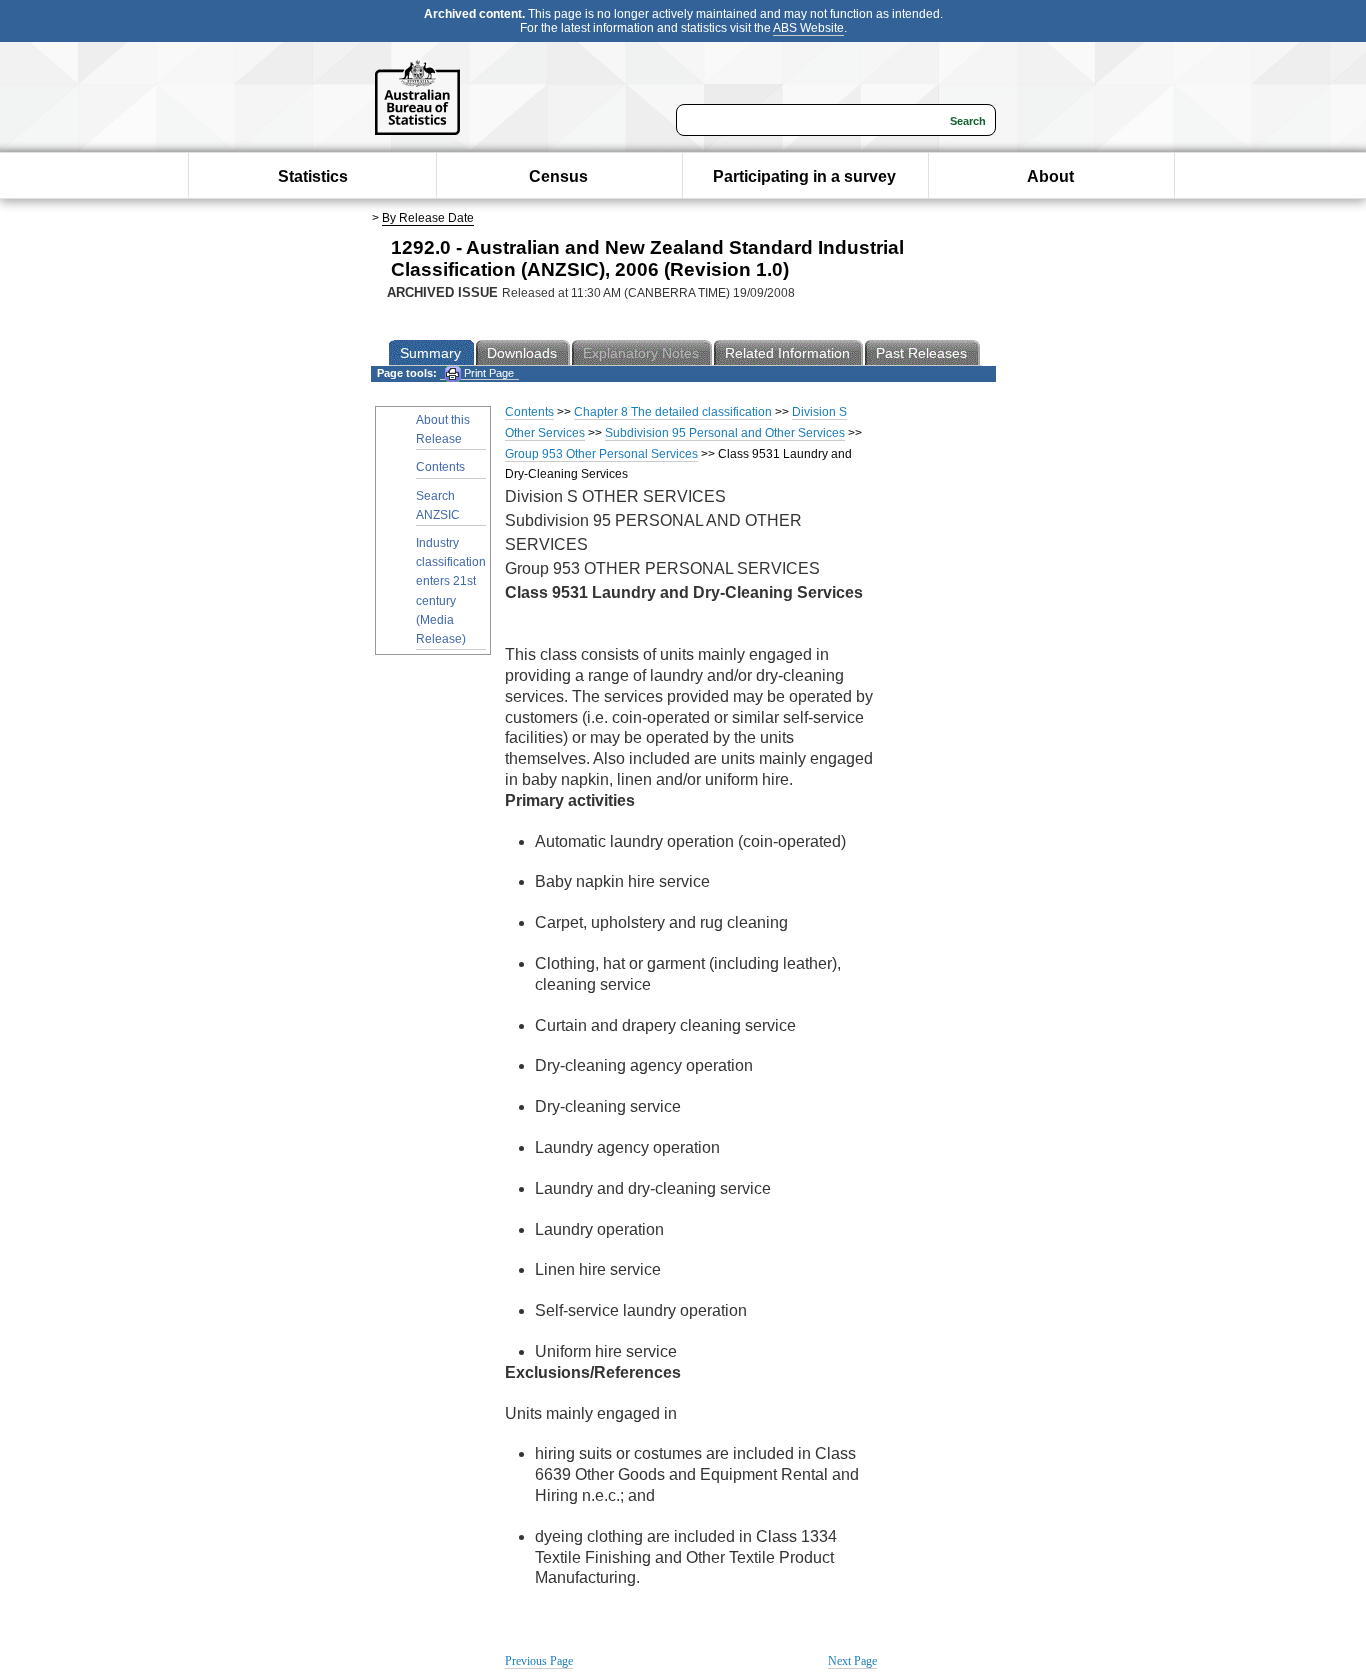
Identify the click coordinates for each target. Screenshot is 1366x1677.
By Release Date (428, 218)
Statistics (313, 176)
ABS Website (808, 28)
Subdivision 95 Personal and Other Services (725, 433)
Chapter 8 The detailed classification (673, 412)
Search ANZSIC (438, 505)
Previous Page (539, 1661)
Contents (440, 467)
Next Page (852, 1661)
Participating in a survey (804, 176)
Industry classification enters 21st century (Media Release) (451, 591)
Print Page (487, 373)
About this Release (443, 429)
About (1050, 176)
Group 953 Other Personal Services (601, 454)
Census (558, 176)
